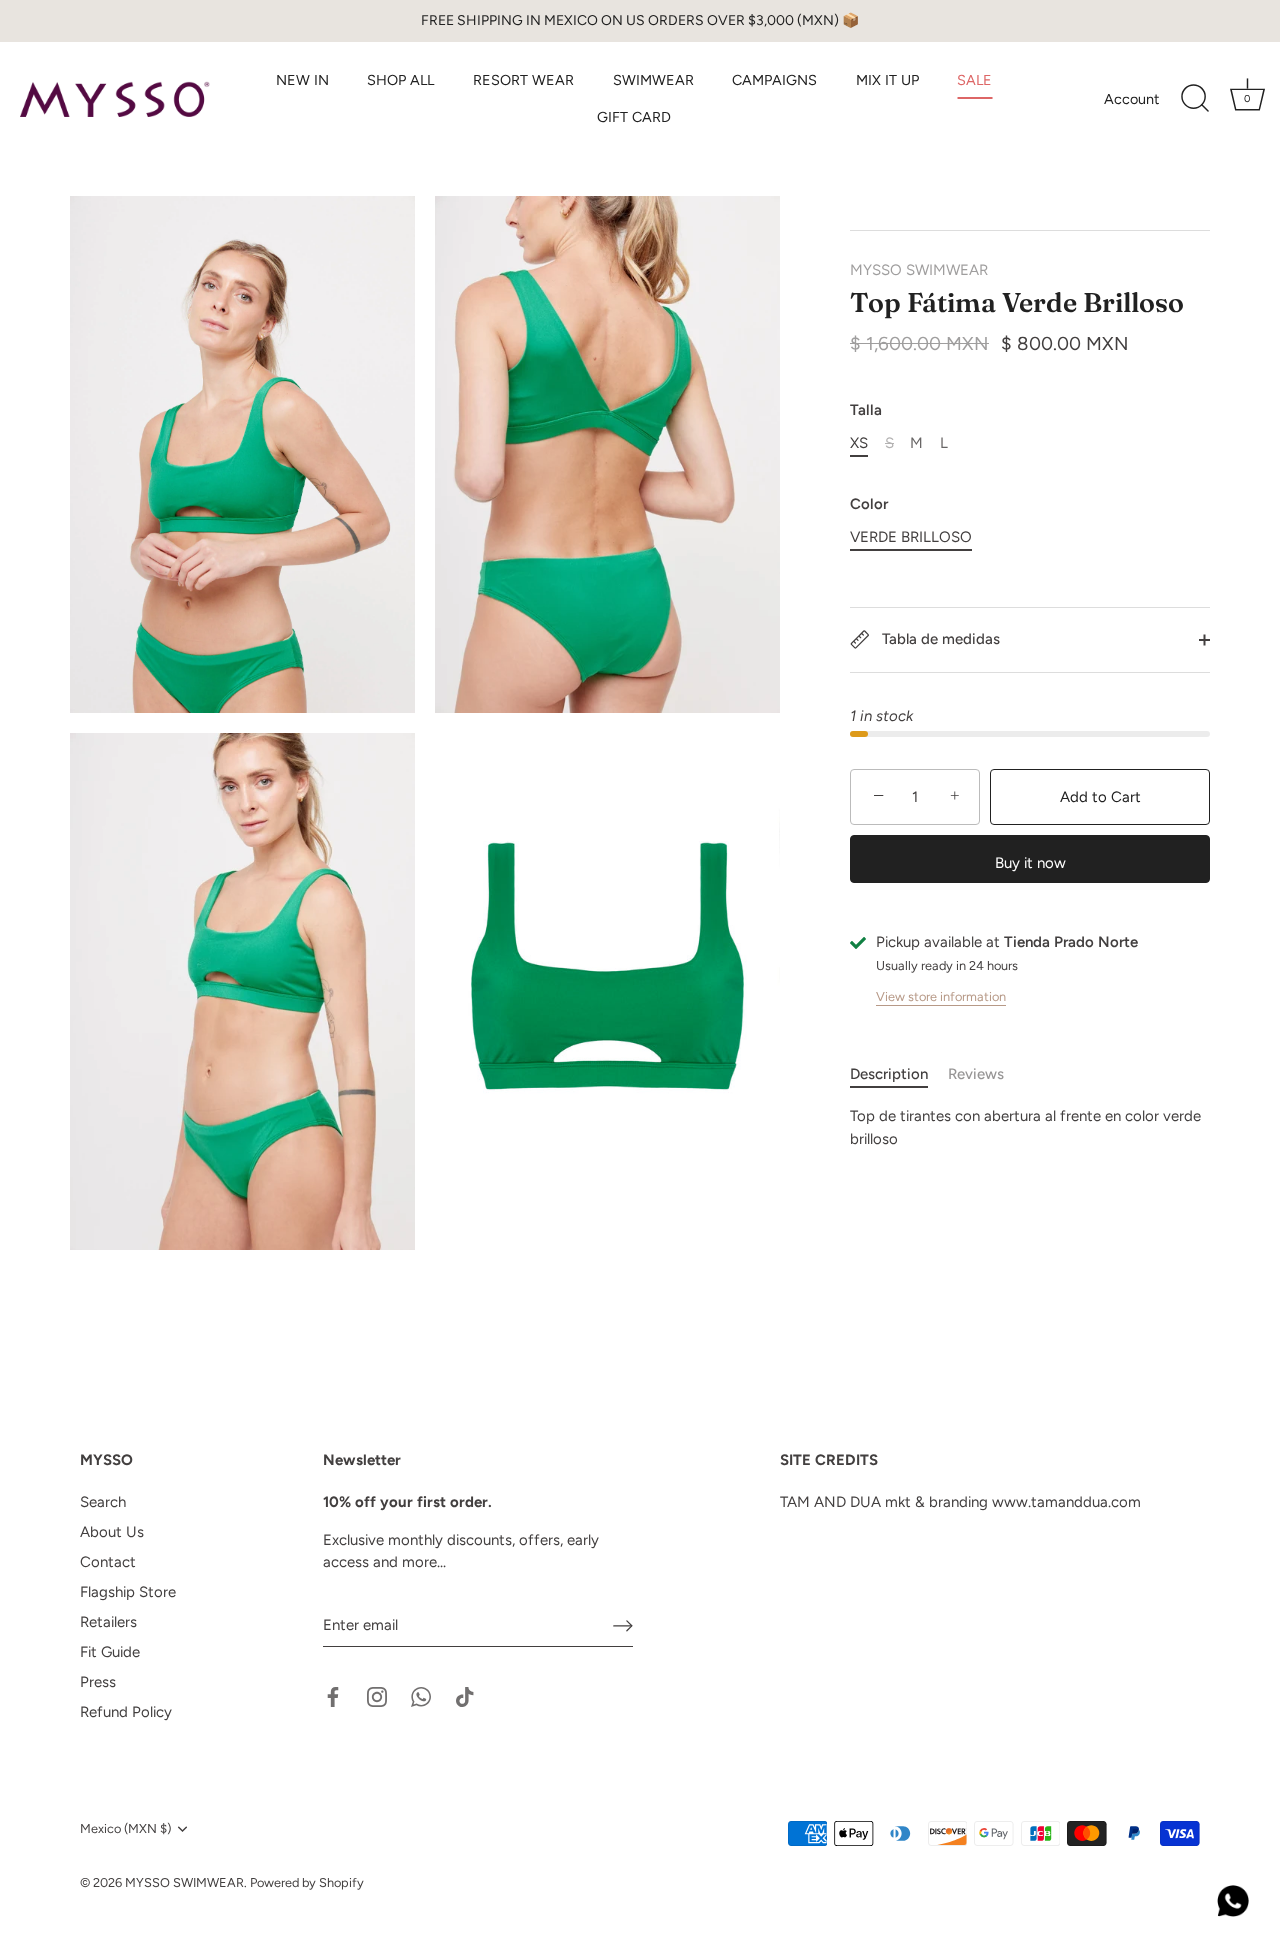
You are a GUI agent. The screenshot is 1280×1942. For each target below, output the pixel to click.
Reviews (976, 1074)
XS (859, 443)
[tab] (899, 1074)
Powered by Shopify (307, 1882)
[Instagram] (377, 1695)
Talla (866, 410)
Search (103, 1502)
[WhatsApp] (421, 1695)
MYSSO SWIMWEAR (919, 270)
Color (869, 504)
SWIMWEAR (653, 80)
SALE (974, 80)
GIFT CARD (634, 117)
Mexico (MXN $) (125, 1828)
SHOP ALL (400, 80)
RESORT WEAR (523, 80)
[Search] (1195, 99)
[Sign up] (623, 1625)
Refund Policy (126, 1712)
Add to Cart (1100, 797)
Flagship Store (128, 1592)
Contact (108, 1562)
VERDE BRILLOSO (911, 537)
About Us (112, 1532)
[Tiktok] (465, 1695)
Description (889, 1074)
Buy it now (1030, 863)
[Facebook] (333, 1695)
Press (98, 1682)
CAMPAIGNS (774, 80)
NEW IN (302, 80)
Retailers (108, 1622)
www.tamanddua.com (1066, 1502)
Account (1131, 99)
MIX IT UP (887, 80)
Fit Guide (110, 1652)
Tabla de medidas (939, 639)
